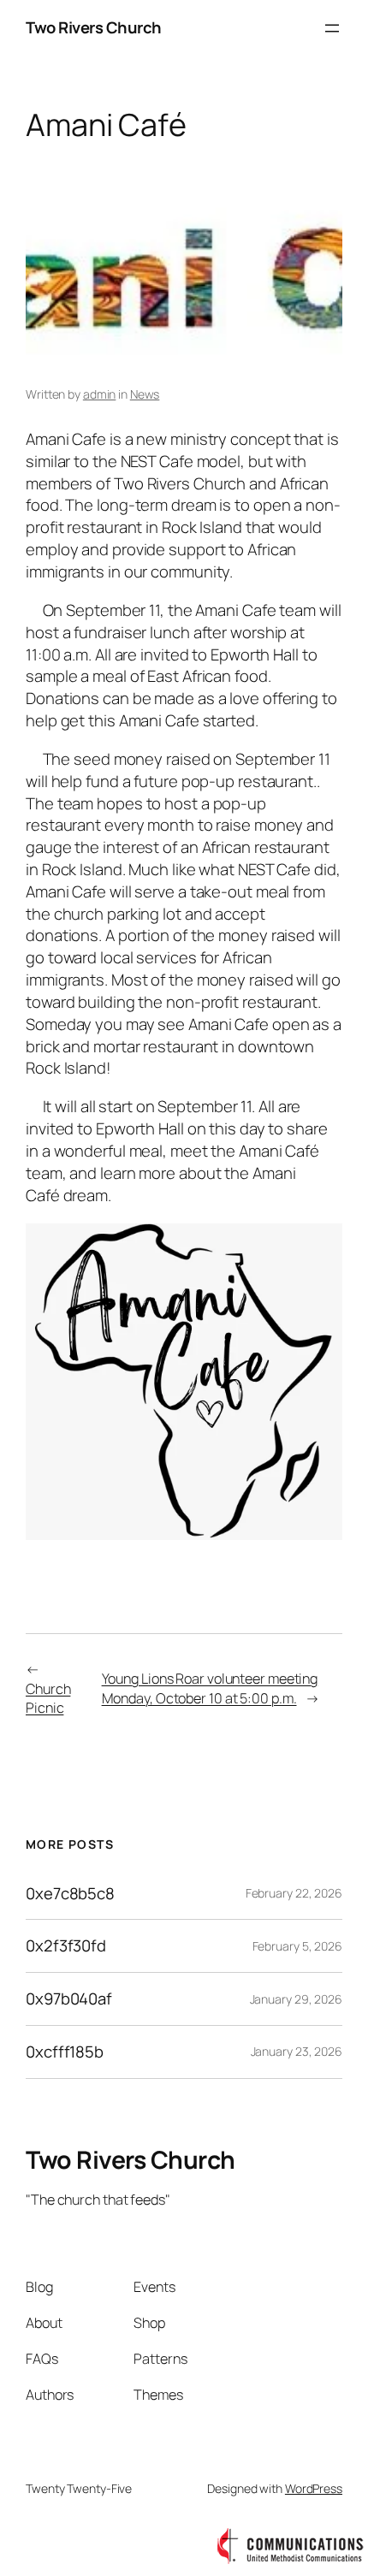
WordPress (314, 2488)
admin (100, 394)
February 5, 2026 (297, 1946)
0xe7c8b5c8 (70, 1894)
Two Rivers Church (94, 27)
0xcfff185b (65, 2052)
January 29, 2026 (296, 1999)
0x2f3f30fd (66, 1946)
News (145, 394)
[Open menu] (332, 28)
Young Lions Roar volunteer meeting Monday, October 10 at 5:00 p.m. (210, 1688)
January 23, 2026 (297, 2051)
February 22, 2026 (294, 1893)
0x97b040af (69, 1999)
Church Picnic (48, 1699)
